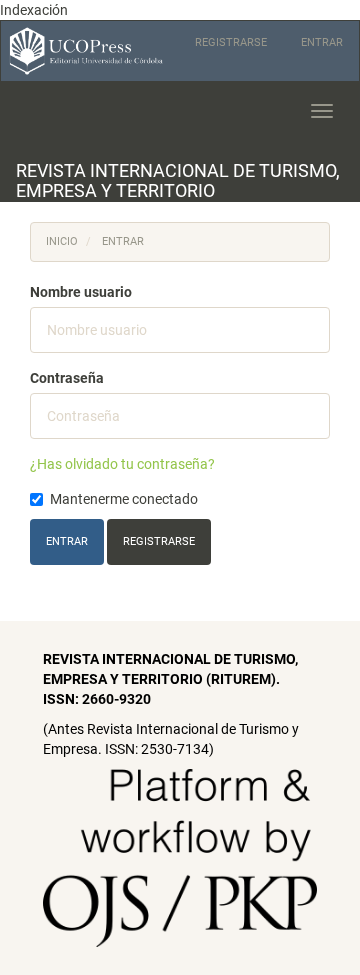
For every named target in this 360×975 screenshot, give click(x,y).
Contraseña (67, 378)
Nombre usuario (81, 292)
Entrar (322, 42)
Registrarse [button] (159, 541)
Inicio (62, 241)
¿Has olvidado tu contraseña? (122, 464)
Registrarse (231, 42)
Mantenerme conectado (124, 499)
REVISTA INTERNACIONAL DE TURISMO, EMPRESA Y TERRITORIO (178, 180)
